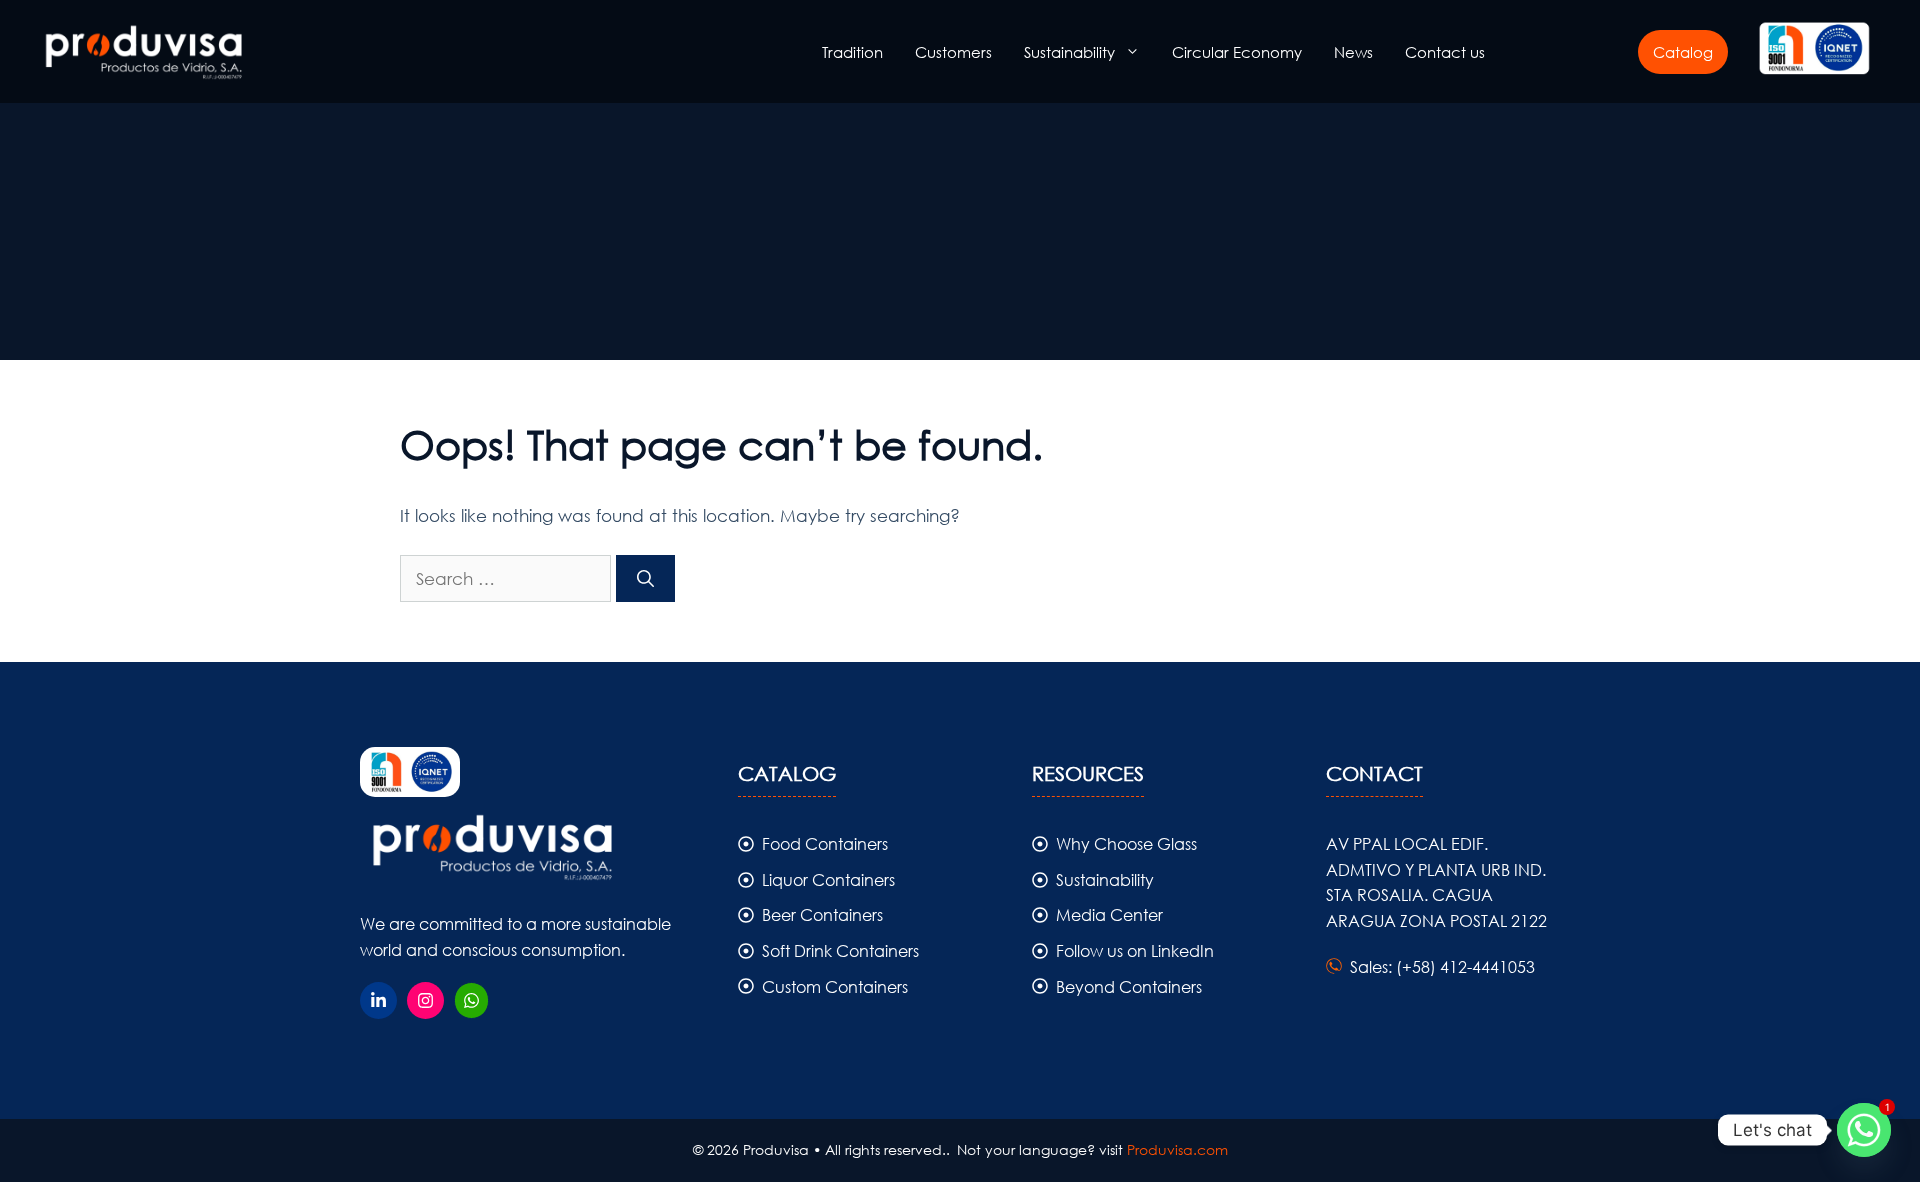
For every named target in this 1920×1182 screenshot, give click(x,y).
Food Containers (825, 843)
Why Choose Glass (1126, 843)
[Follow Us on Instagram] (425, 1000)
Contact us (1445, 52)
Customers (953, 52)
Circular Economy (1237, 52)
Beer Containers (822, 914)
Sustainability (1069, 52)
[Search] (645, 579)
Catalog (1683, 52)
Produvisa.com (1177, 1149)
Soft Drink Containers (840, 950)
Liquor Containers (828, 879)
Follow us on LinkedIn (1135, 950)
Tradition (852, 52)
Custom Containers (835, 986)
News (1353, 52)
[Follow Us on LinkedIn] (378, 1000)
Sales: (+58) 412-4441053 (1442, 966)
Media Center (1109, 914)
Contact (1374, 773)
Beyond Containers (1129, 986)
